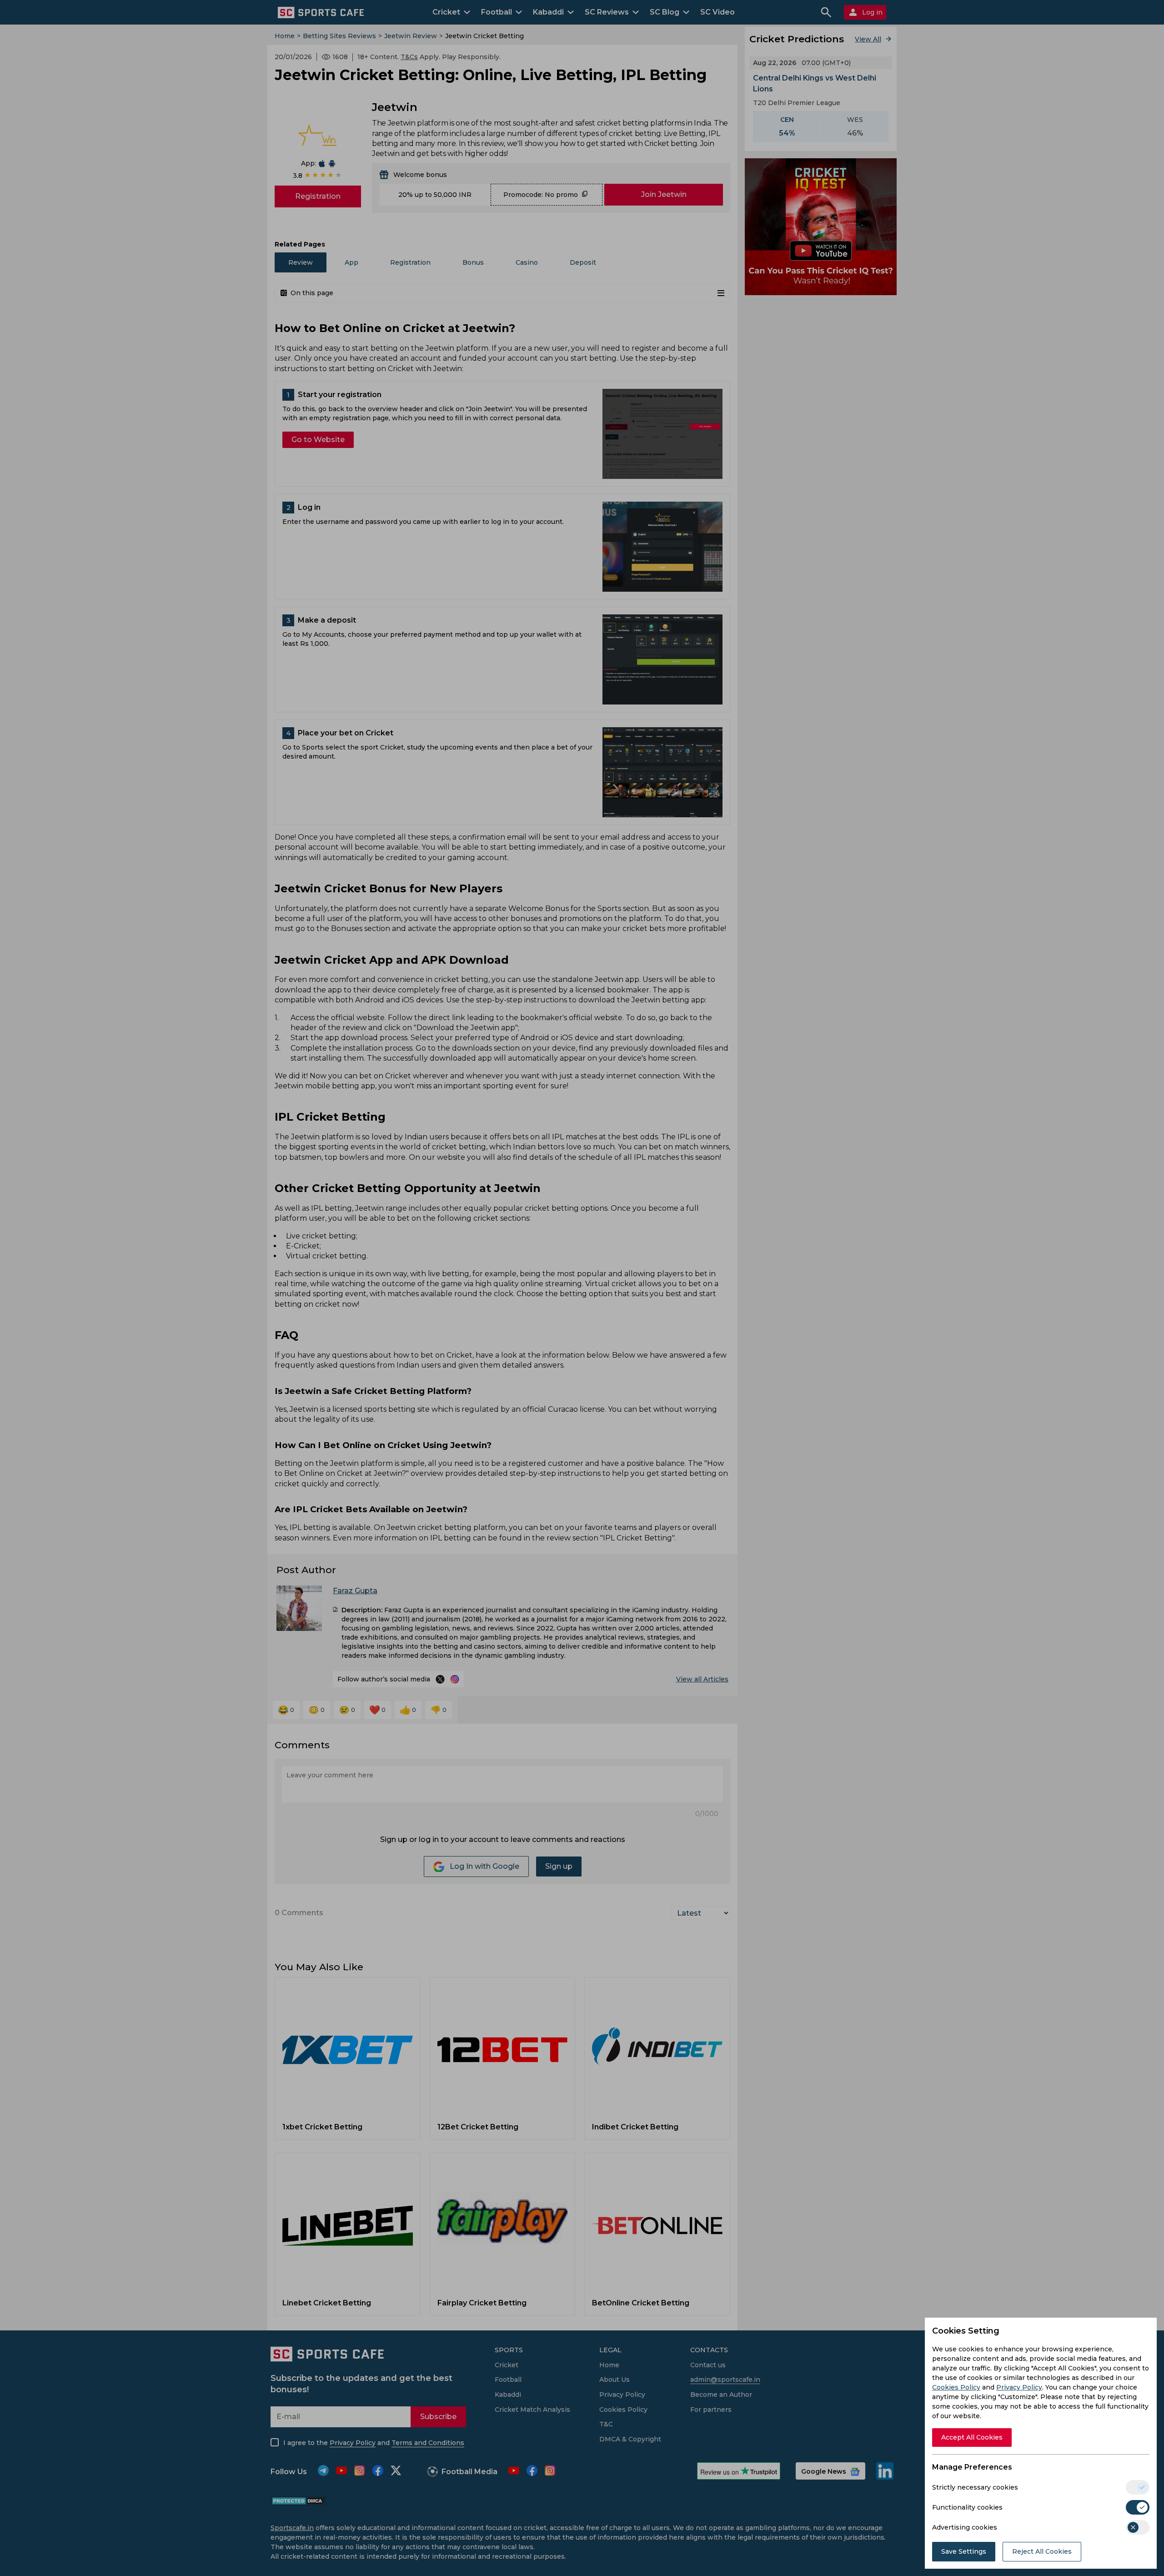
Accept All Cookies (972, 2437)
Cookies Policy (956, 2387)
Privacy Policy (1019, 2387)
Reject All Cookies (1042, 2551)
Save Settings (964, 2551)
